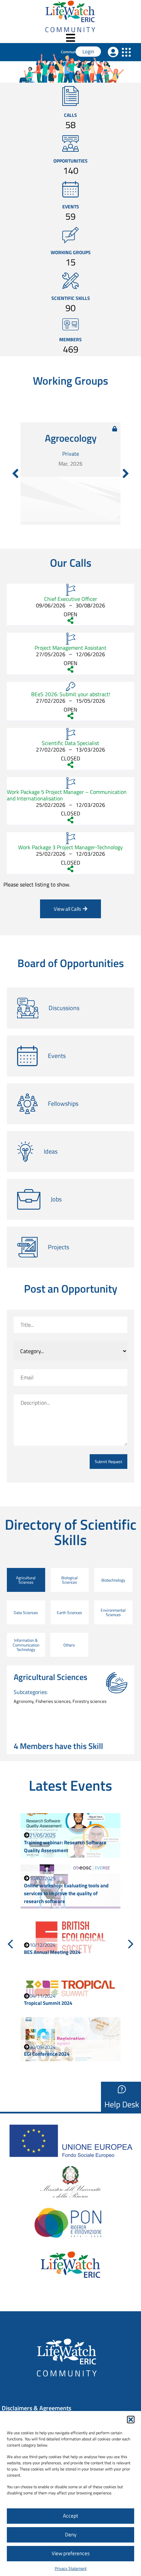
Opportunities (70, 161)
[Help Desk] (122, 2089)
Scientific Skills (71, 298)
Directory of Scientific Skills (71, 1532)
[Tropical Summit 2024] (70, 1988)
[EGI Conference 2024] (70, 2039)
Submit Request (108, 1462)
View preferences (71, 2553)
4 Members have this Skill (58, 1746)
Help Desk (122, 2104)
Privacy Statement (71, 2568)
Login (88, 51)
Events (71, 206)
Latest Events (70, 1785)
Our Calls (71, 563)
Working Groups (71, 252)
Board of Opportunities (71, 963)
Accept (70, 2516)
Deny (71, 2534)
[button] (131, 2420)
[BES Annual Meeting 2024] (70, 1937)
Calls (70, 115)
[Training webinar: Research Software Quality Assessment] (70, 1835)
